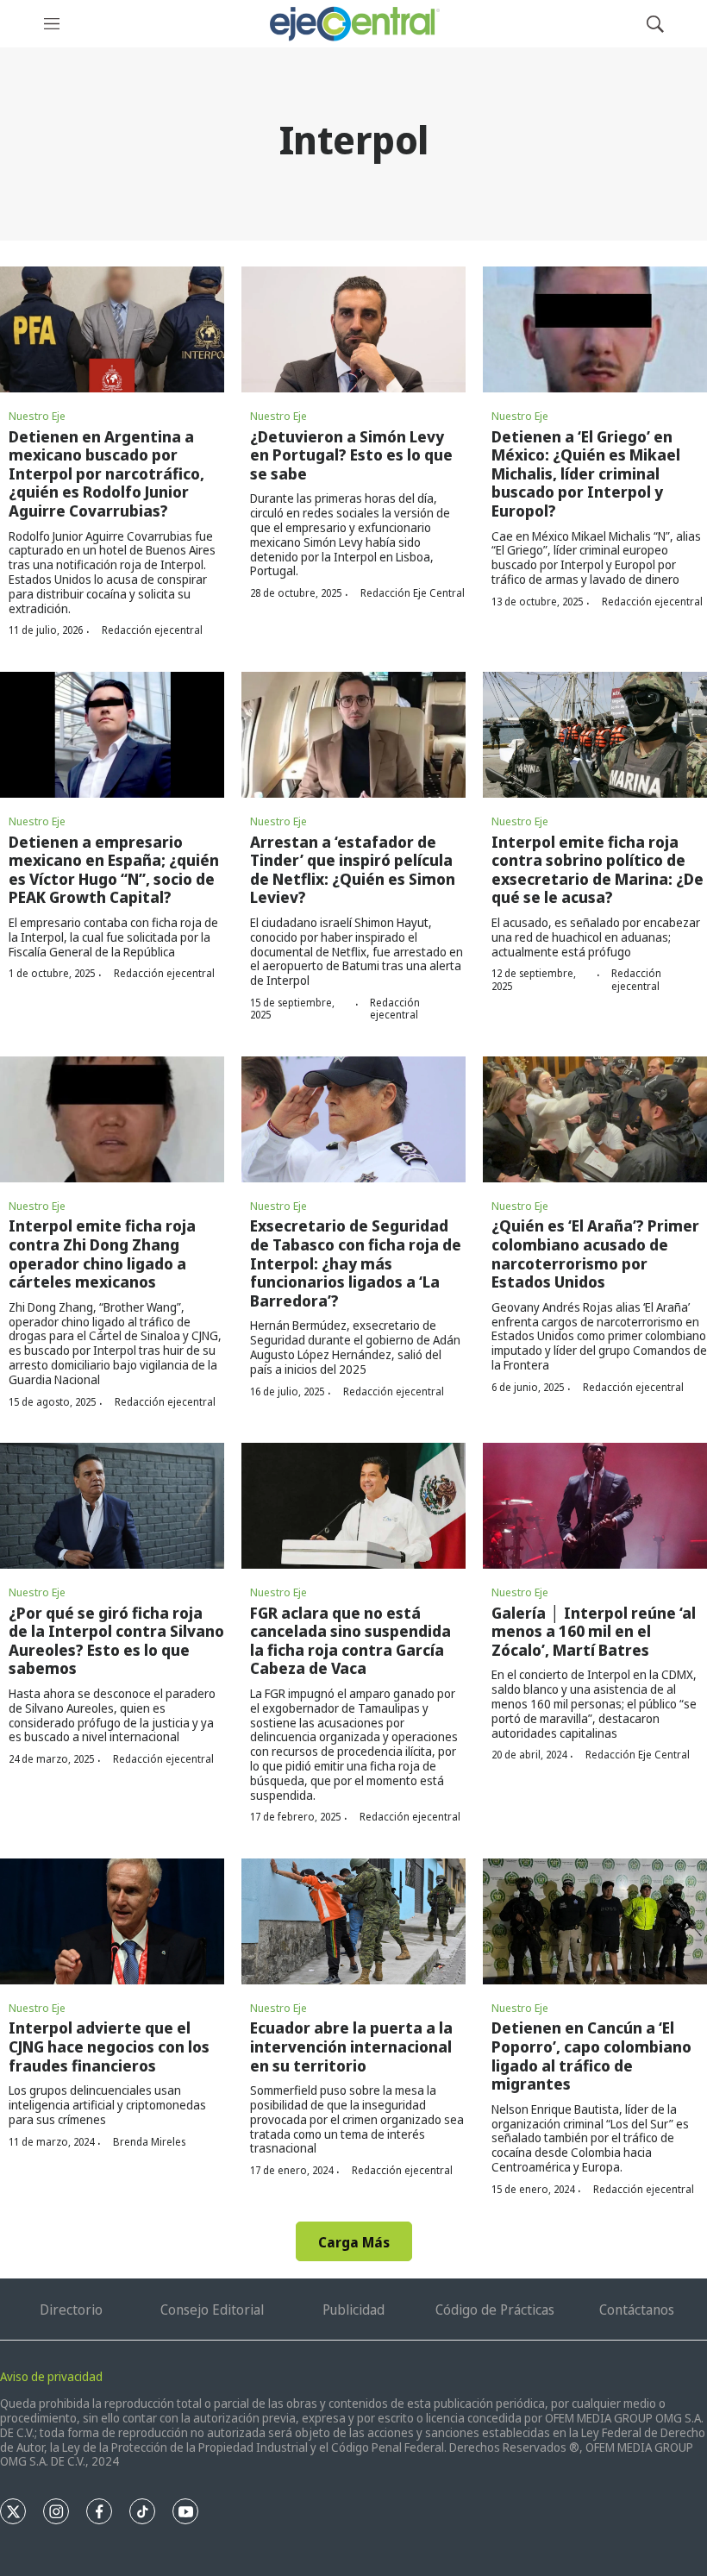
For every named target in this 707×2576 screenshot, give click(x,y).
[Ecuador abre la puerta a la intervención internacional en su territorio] (353, 1921)
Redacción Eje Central (413, 593)
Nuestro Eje (37, 416)
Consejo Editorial (212, 2310)
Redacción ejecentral (152, 630)
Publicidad (353, 2310)
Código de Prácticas (495, 2310)
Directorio (71, 2310)
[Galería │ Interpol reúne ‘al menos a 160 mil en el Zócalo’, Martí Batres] (595, 1506)
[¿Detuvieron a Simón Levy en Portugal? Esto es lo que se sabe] (353, 329)
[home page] (353, 24)
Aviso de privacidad (51, 2376)
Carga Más (354, 2242)
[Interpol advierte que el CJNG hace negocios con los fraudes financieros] (112, 1921)
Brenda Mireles (149, 2142)
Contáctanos (637, 2310)
